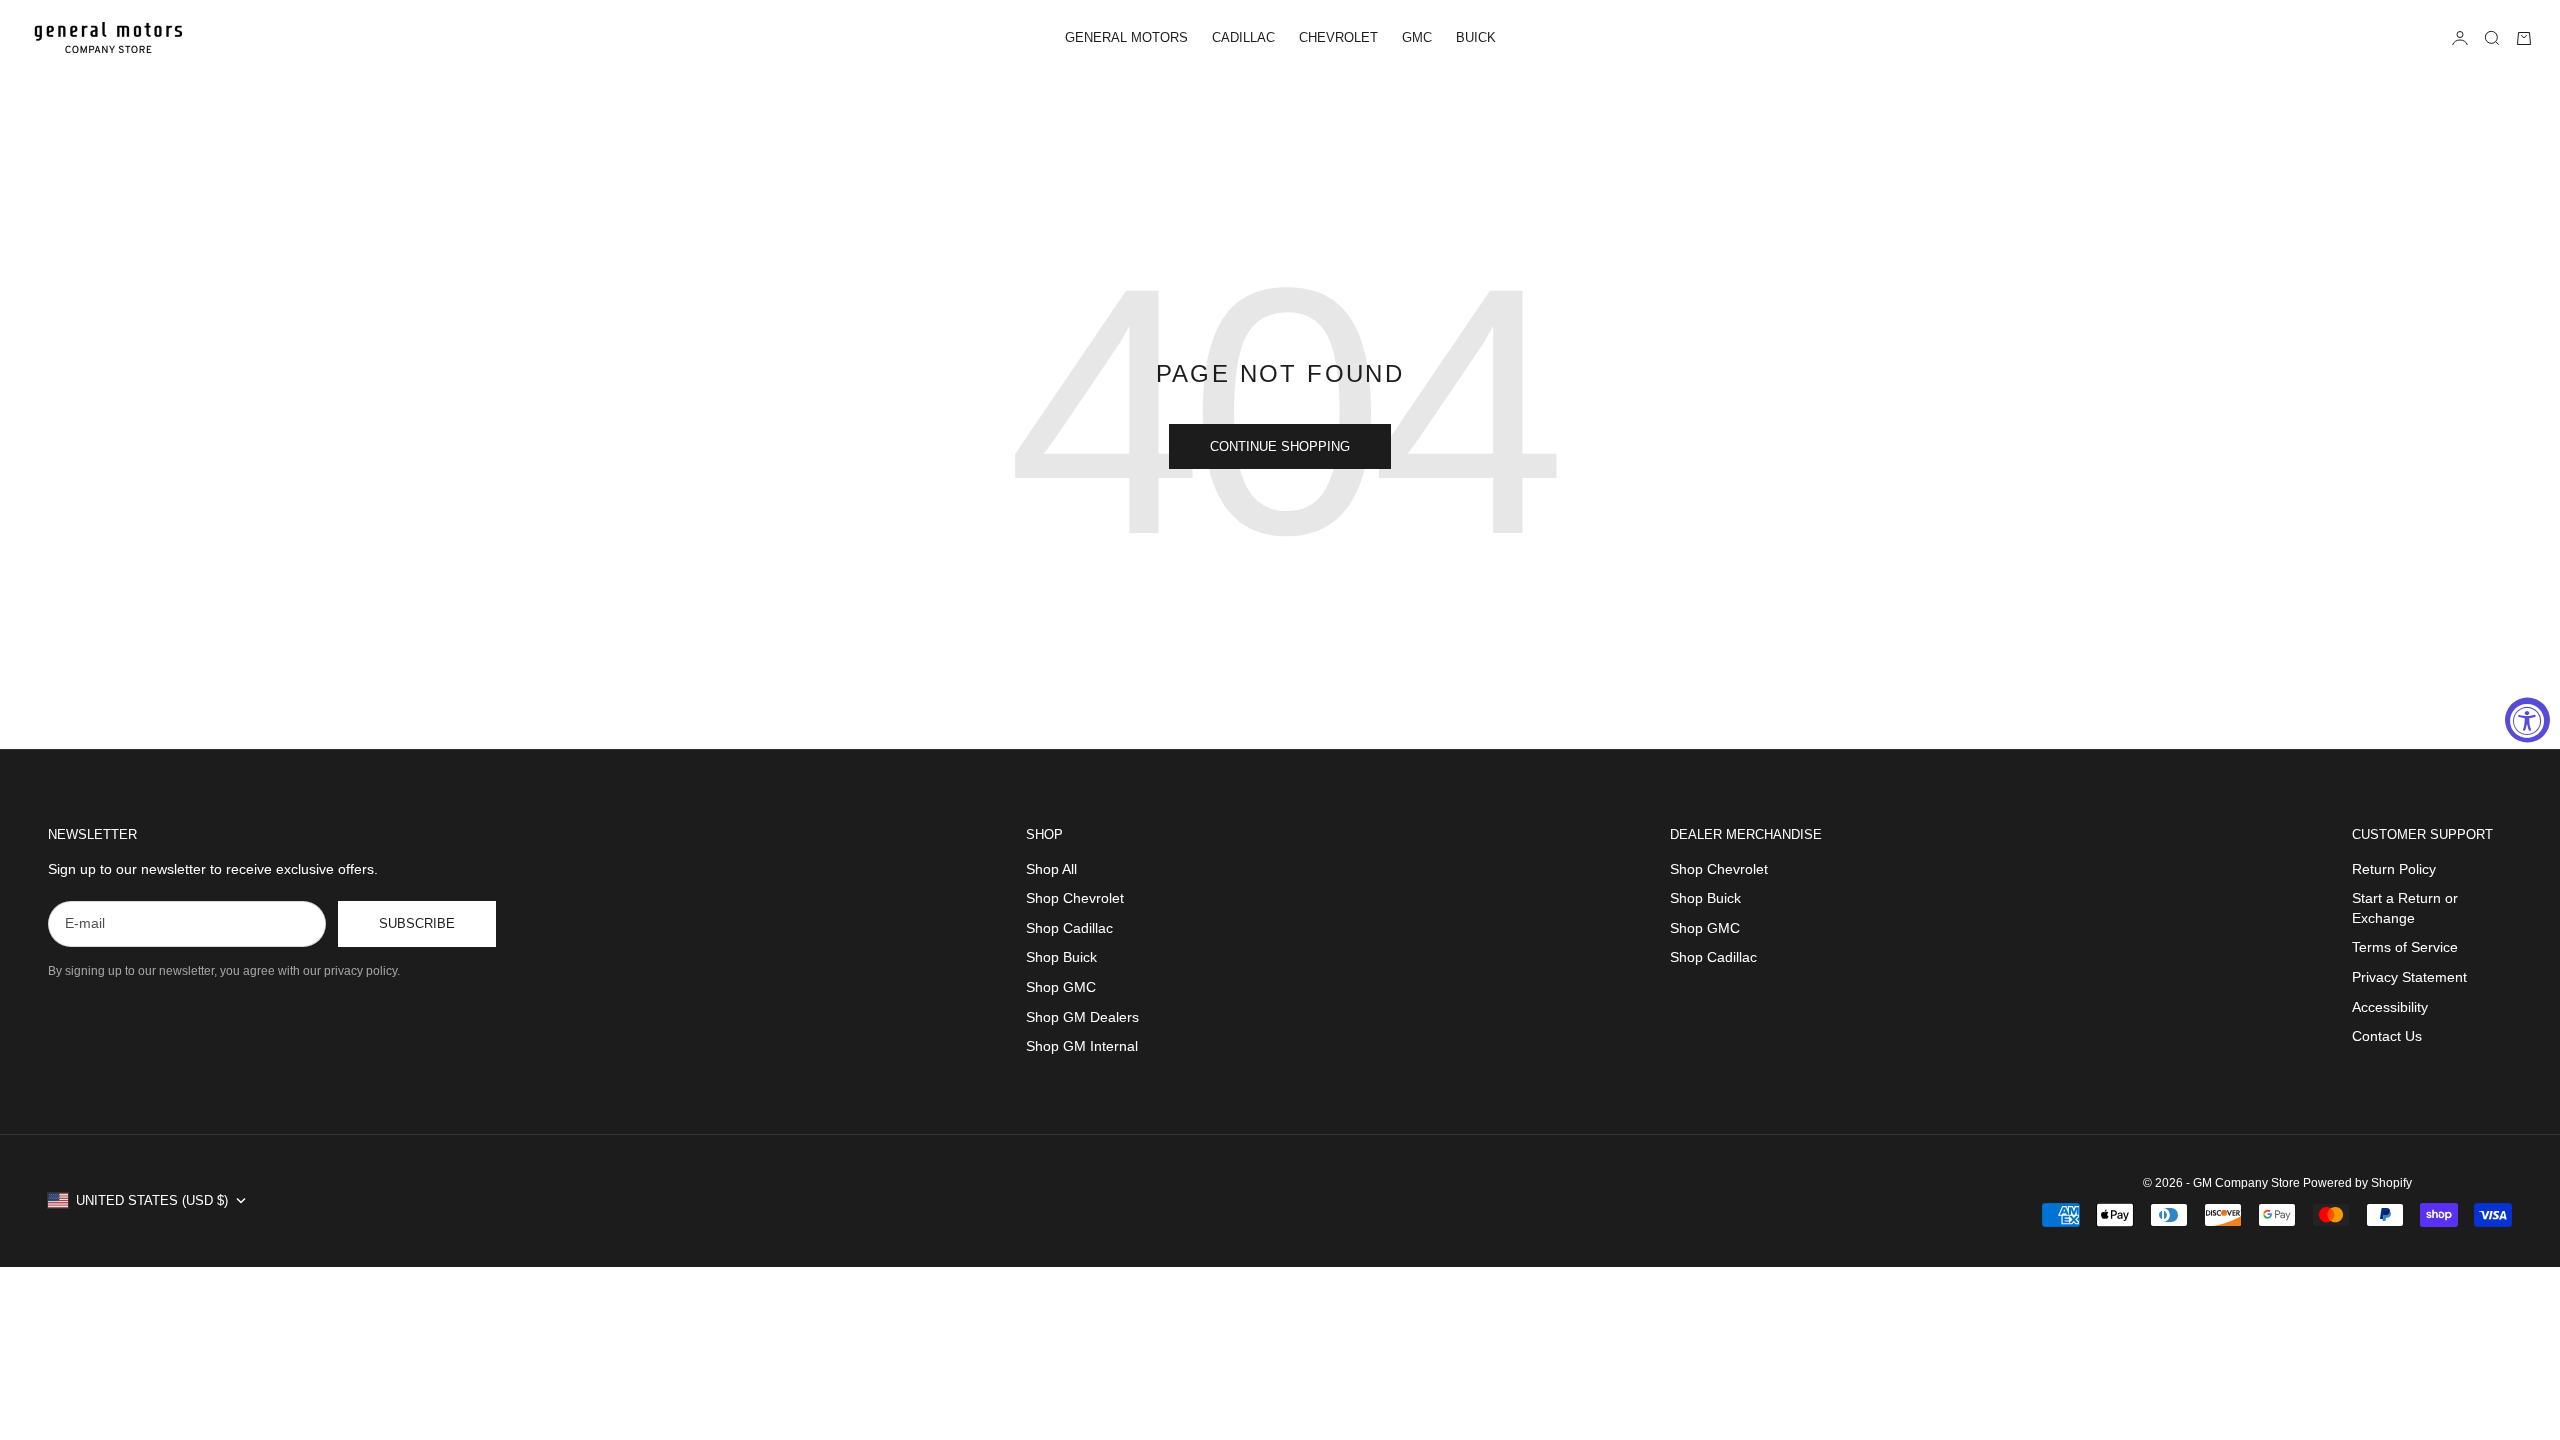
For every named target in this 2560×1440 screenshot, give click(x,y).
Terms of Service (2405, 947)
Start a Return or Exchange (2405, 908)
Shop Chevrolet (1075, 898)
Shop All (1051, 869)
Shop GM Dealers (1082, 1017)
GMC (1417, 37)
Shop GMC (1061, 987)
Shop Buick (1061, 957)
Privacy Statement (2409, 977)
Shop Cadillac (1069, 928)
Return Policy (2394, 869)
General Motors (1126, 37)
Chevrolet (1338, 37)
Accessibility (2390, 1007)
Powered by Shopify (2357, 1183)
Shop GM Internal (1082, 1046)
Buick (1476, 37)
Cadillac (1243, 37)
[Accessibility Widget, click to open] (2527, 720)
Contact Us (2387, 1036)
